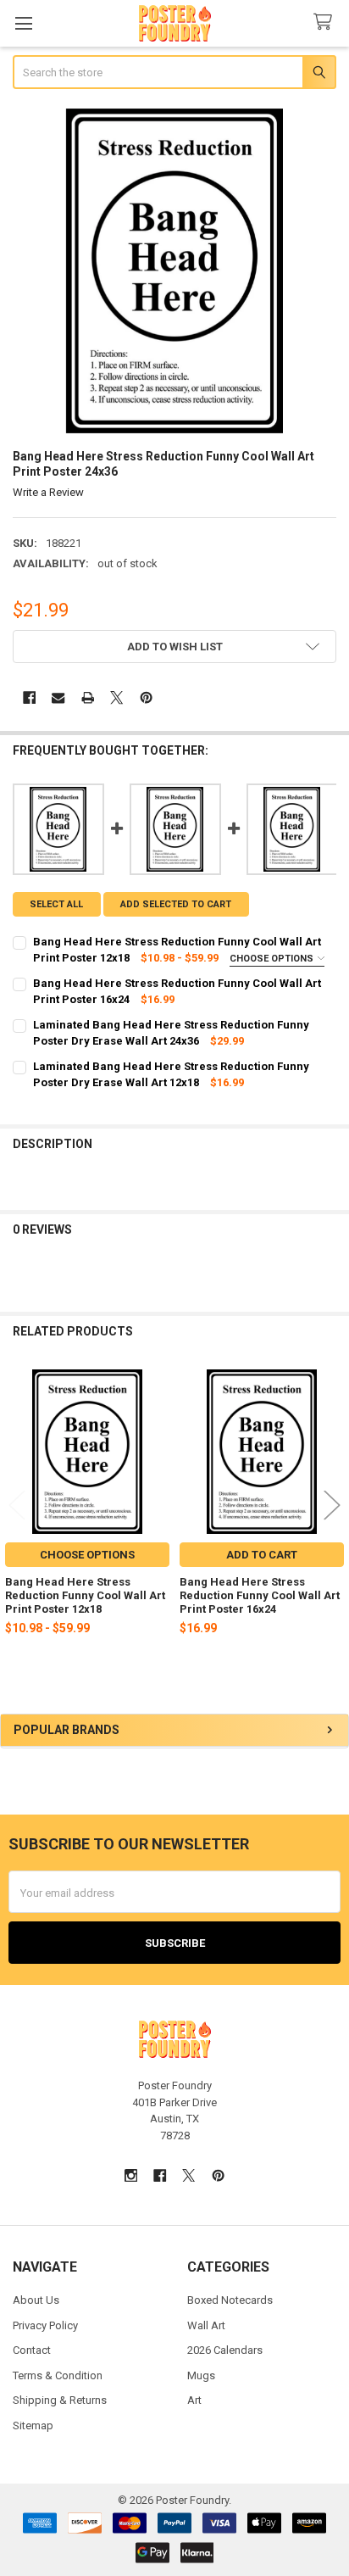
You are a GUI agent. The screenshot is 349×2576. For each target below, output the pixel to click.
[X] (116, 698)
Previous (17, 1505)
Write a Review (48, 492)
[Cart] (326, 22)
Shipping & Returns (60, 2400)
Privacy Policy (45, 2325)
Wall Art (206, 2325)
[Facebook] (29, 698)
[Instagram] (131, 2175)
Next (332, 1505)
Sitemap (33, 2425)
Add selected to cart (176, 904)
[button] (175, 647)
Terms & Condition (58, 2375)
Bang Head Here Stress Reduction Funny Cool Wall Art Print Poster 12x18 (85, 1596)
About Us (36, 2300)
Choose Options (273, 959)
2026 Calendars (225, 2350)
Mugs (201, 2375)
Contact (32, 2350)
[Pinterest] (146, 698)
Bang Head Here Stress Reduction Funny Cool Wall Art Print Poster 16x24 (260, 1596)
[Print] (88, 698)
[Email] (58, 698)
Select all (56, 904)
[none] (175, 271)
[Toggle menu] (23, 23)
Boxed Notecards (230, 2300)
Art (194, 2400)
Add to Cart (262, 1555)
